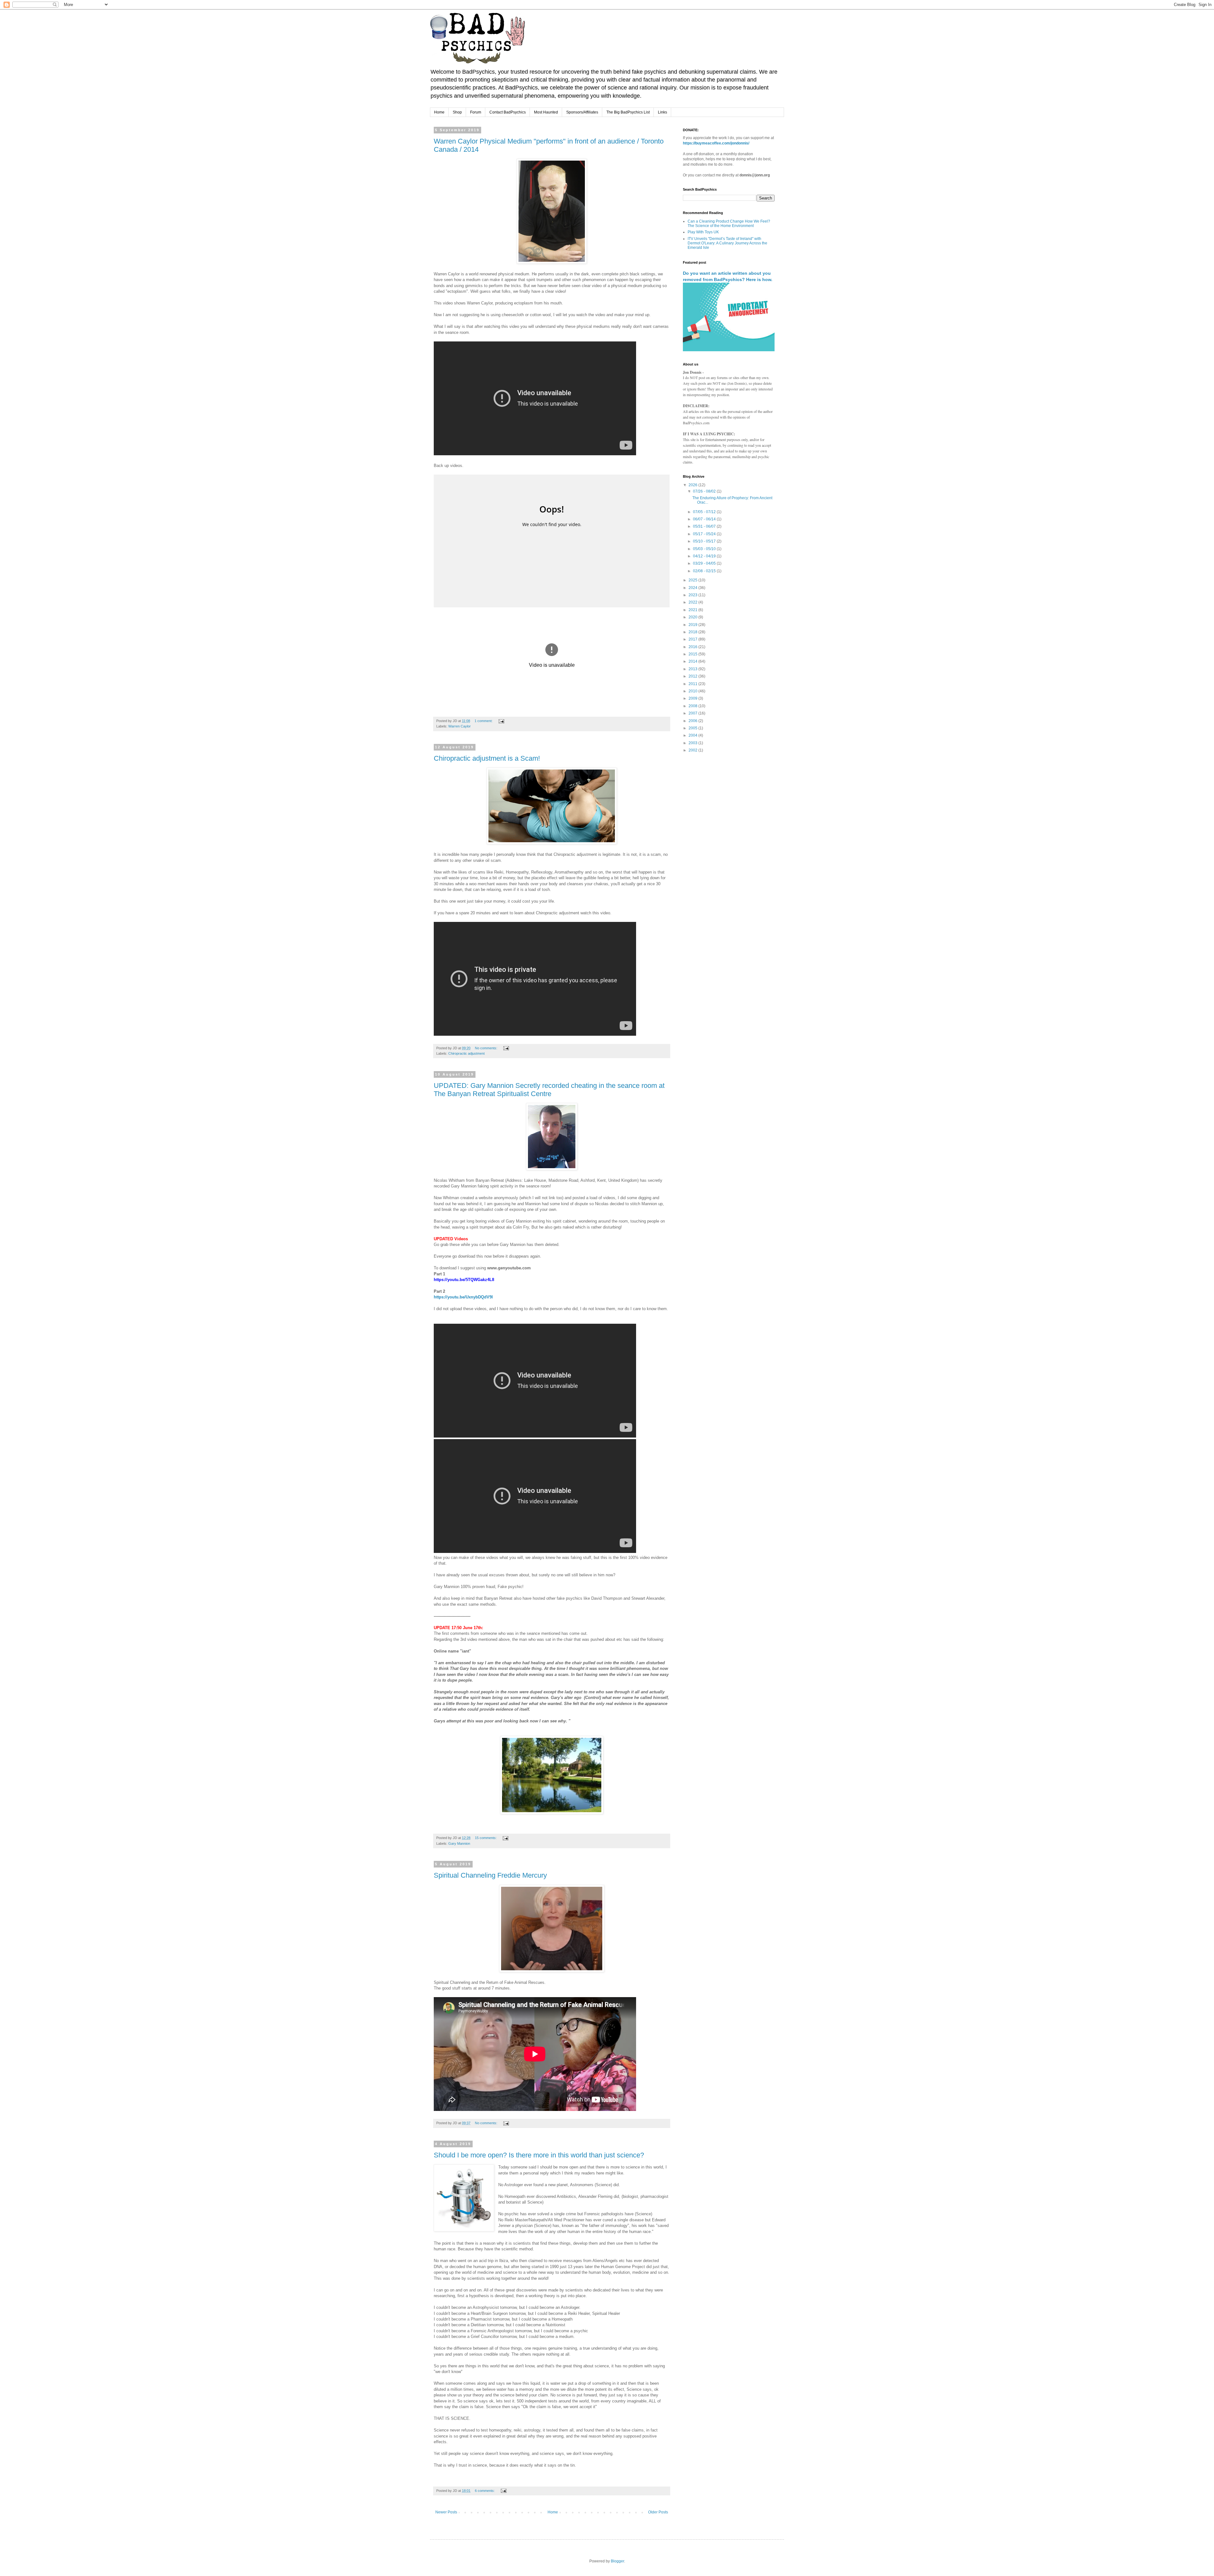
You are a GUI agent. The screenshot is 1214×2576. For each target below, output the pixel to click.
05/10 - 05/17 (705, 541)
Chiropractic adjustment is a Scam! (487, 758)
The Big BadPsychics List (628, 112)
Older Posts (658, 2512)
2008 (693, 706)
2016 (693, 647)
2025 (693, 580)
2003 (693, 743)
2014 (693, 661)
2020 (693, 617)
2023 (693, 595)
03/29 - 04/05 (705, 563)
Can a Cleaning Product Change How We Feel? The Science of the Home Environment (729, 224)
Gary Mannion (459, 1843)
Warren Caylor (460, 726)
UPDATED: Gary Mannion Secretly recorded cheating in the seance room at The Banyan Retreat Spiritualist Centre (549, 1090)
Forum (476, 112)
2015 (693, 654)
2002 (693, 750)
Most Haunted (546, 112)
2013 (693, 669)
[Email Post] (501, 721)
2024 (693, 588)
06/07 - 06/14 (705, 519)
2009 (693, 698)
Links (662, 112)
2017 (693, 639)
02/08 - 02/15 (705, 571)
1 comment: (484, 721)
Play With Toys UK (703, 232)
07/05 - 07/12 (705, 512)
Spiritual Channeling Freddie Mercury (490, 1875)
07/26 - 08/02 (705, 491)
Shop (457, 112)
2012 (693, 676)
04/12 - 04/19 (705, 556)
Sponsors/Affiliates (582, 112)
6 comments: (485, 2491)
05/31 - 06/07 (705, 526)
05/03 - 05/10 (705, 549)
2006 (693, 721)
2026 (693, 485)
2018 (693, 632)
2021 (693, 610)
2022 (693, 602)
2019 (693, 625)
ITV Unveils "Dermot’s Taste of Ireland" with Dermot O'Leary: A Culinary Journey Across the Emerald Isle (727, 243)
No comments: (487, 1048)
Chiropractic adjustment (466, 1053)
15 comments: (486, 1838)
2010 (693, 691)
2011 (693, 684)
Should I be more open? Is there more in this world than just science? (539, 2155)
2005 (693, 728)
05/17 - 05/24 (705, 534)
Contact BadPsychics (508, 112)
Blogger (617, 2561)
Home (439, 112)
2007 (693, 713)
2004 (693, 735)
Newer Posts (446, 2512)
